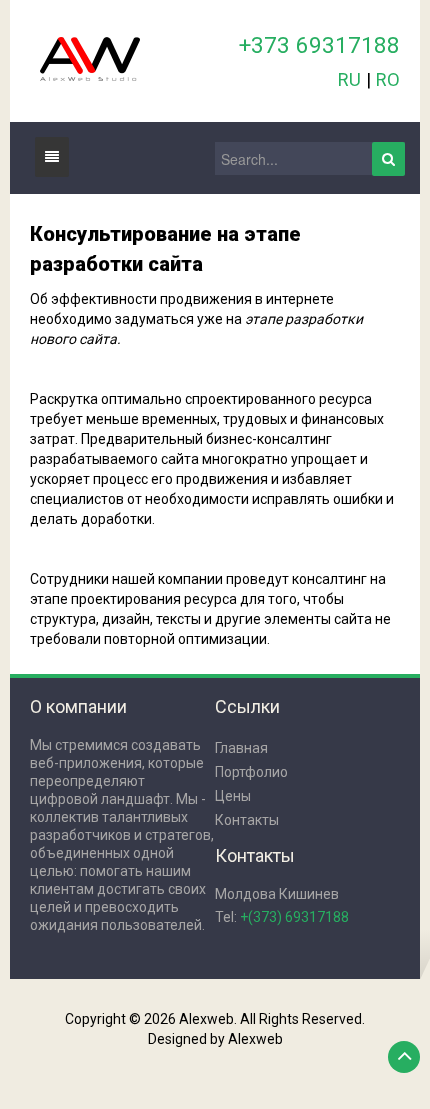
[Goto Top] (404, 1057)
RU (349, 79)
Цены (233, 796)
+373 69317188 (319, 45)
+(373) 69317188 (294, 917)
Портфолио (251, 772)
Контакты (247, 820)
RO (388, 79)
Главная (241, 748)
